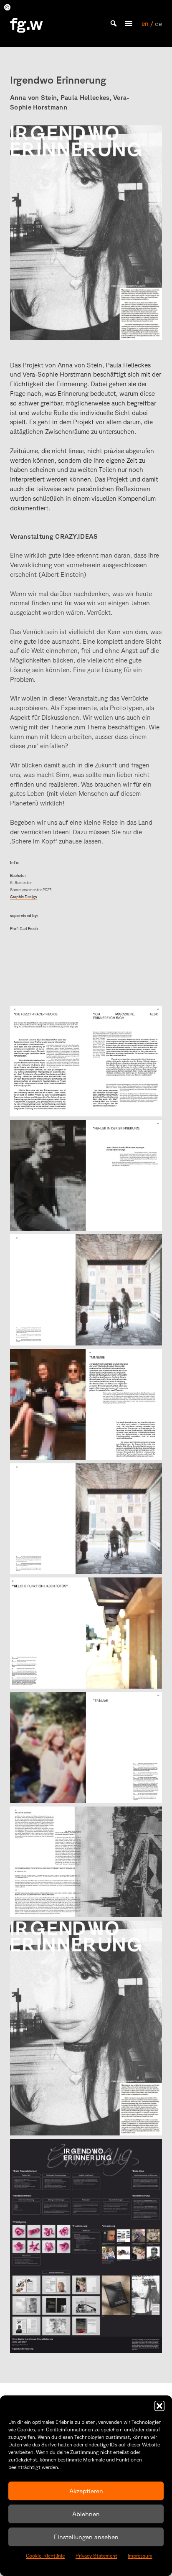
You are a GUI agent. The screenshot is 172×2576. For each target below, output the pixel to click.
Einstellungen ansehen (86, 2537)
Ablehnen (86, 2514)
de (158, 23)
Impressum (140, 2556)
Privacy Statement (96, 2556)
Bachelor (18, 875)
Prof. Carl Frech (24, 929)
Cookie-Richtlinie (45, 2556)
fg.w (27, 23)
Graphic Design (23, 897)
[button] (159, 2406)
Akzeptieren (86, 2491)
